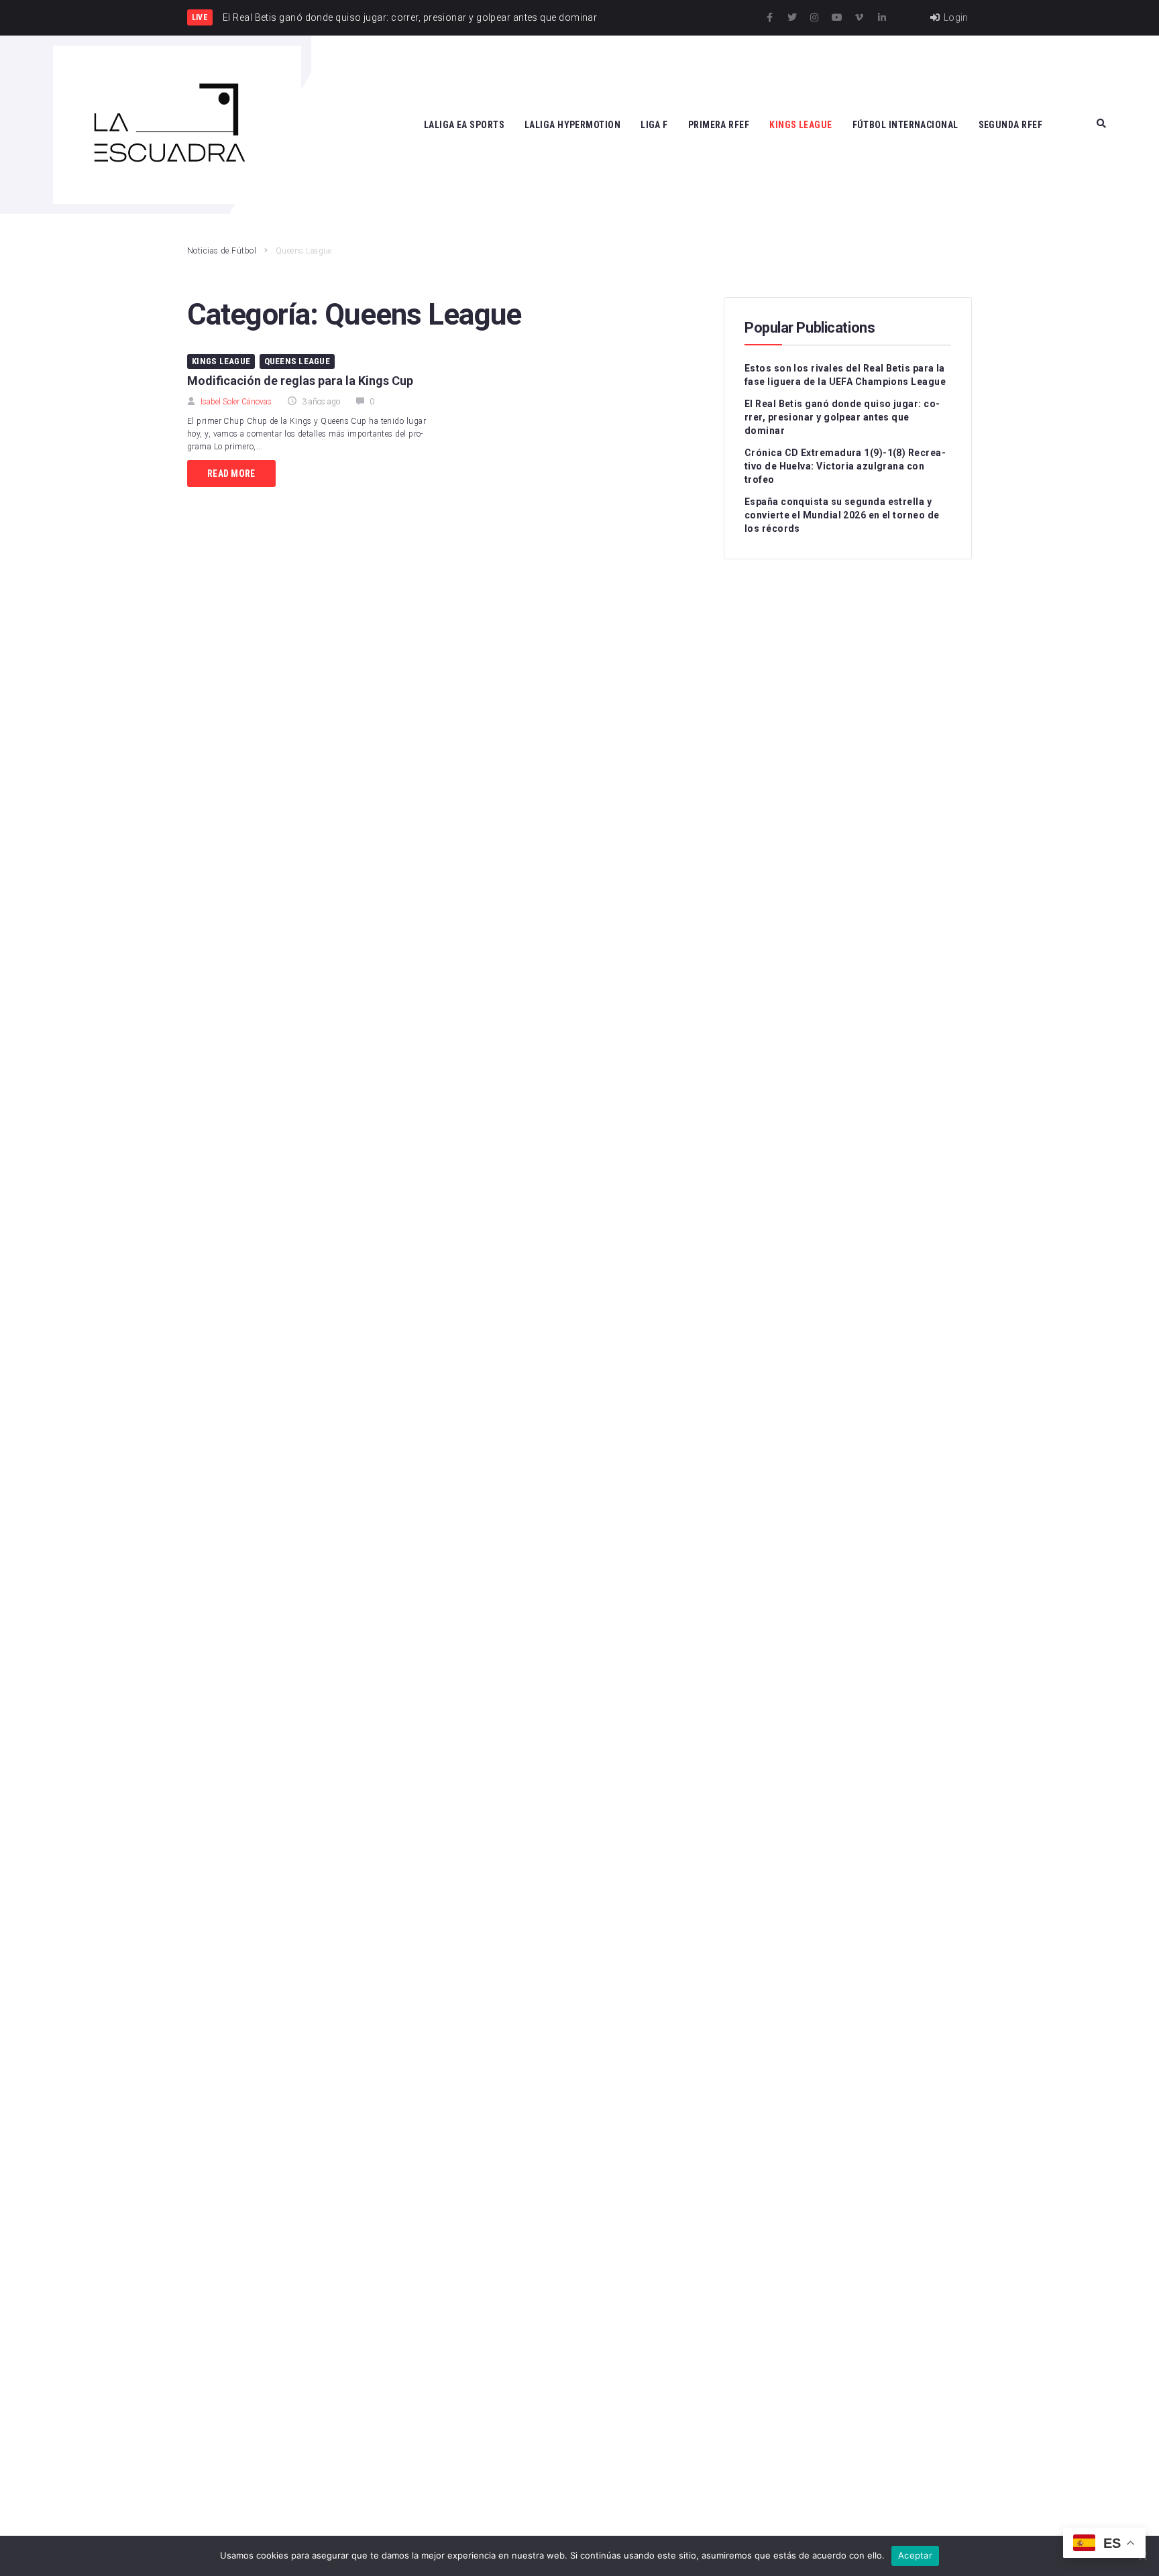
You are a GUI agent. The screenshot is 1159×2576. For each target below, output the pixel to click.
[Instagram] (814, 17)
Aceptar (915, 2555)
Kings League (221, 361)
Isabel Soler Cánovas (236, 402)
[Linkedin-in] (882, 17)
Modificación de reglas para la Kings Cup (300, 381)
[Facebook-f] (770, 17)
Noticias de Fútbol (222, 251)
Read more (231, 473)
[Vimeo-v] (859, 17)
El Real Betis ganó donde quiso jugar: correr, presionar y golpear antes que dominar (842, 417)
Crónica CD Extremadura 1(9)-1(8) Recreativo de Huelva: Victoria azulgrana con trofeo (845, 466)
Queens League (297, 361)
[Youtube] (837, 17)
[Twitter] (792, 17)
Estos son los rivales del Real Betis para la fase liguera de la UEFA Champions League (845, 375)
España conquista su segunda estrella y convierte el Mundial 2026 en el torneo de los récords (842, 515)
